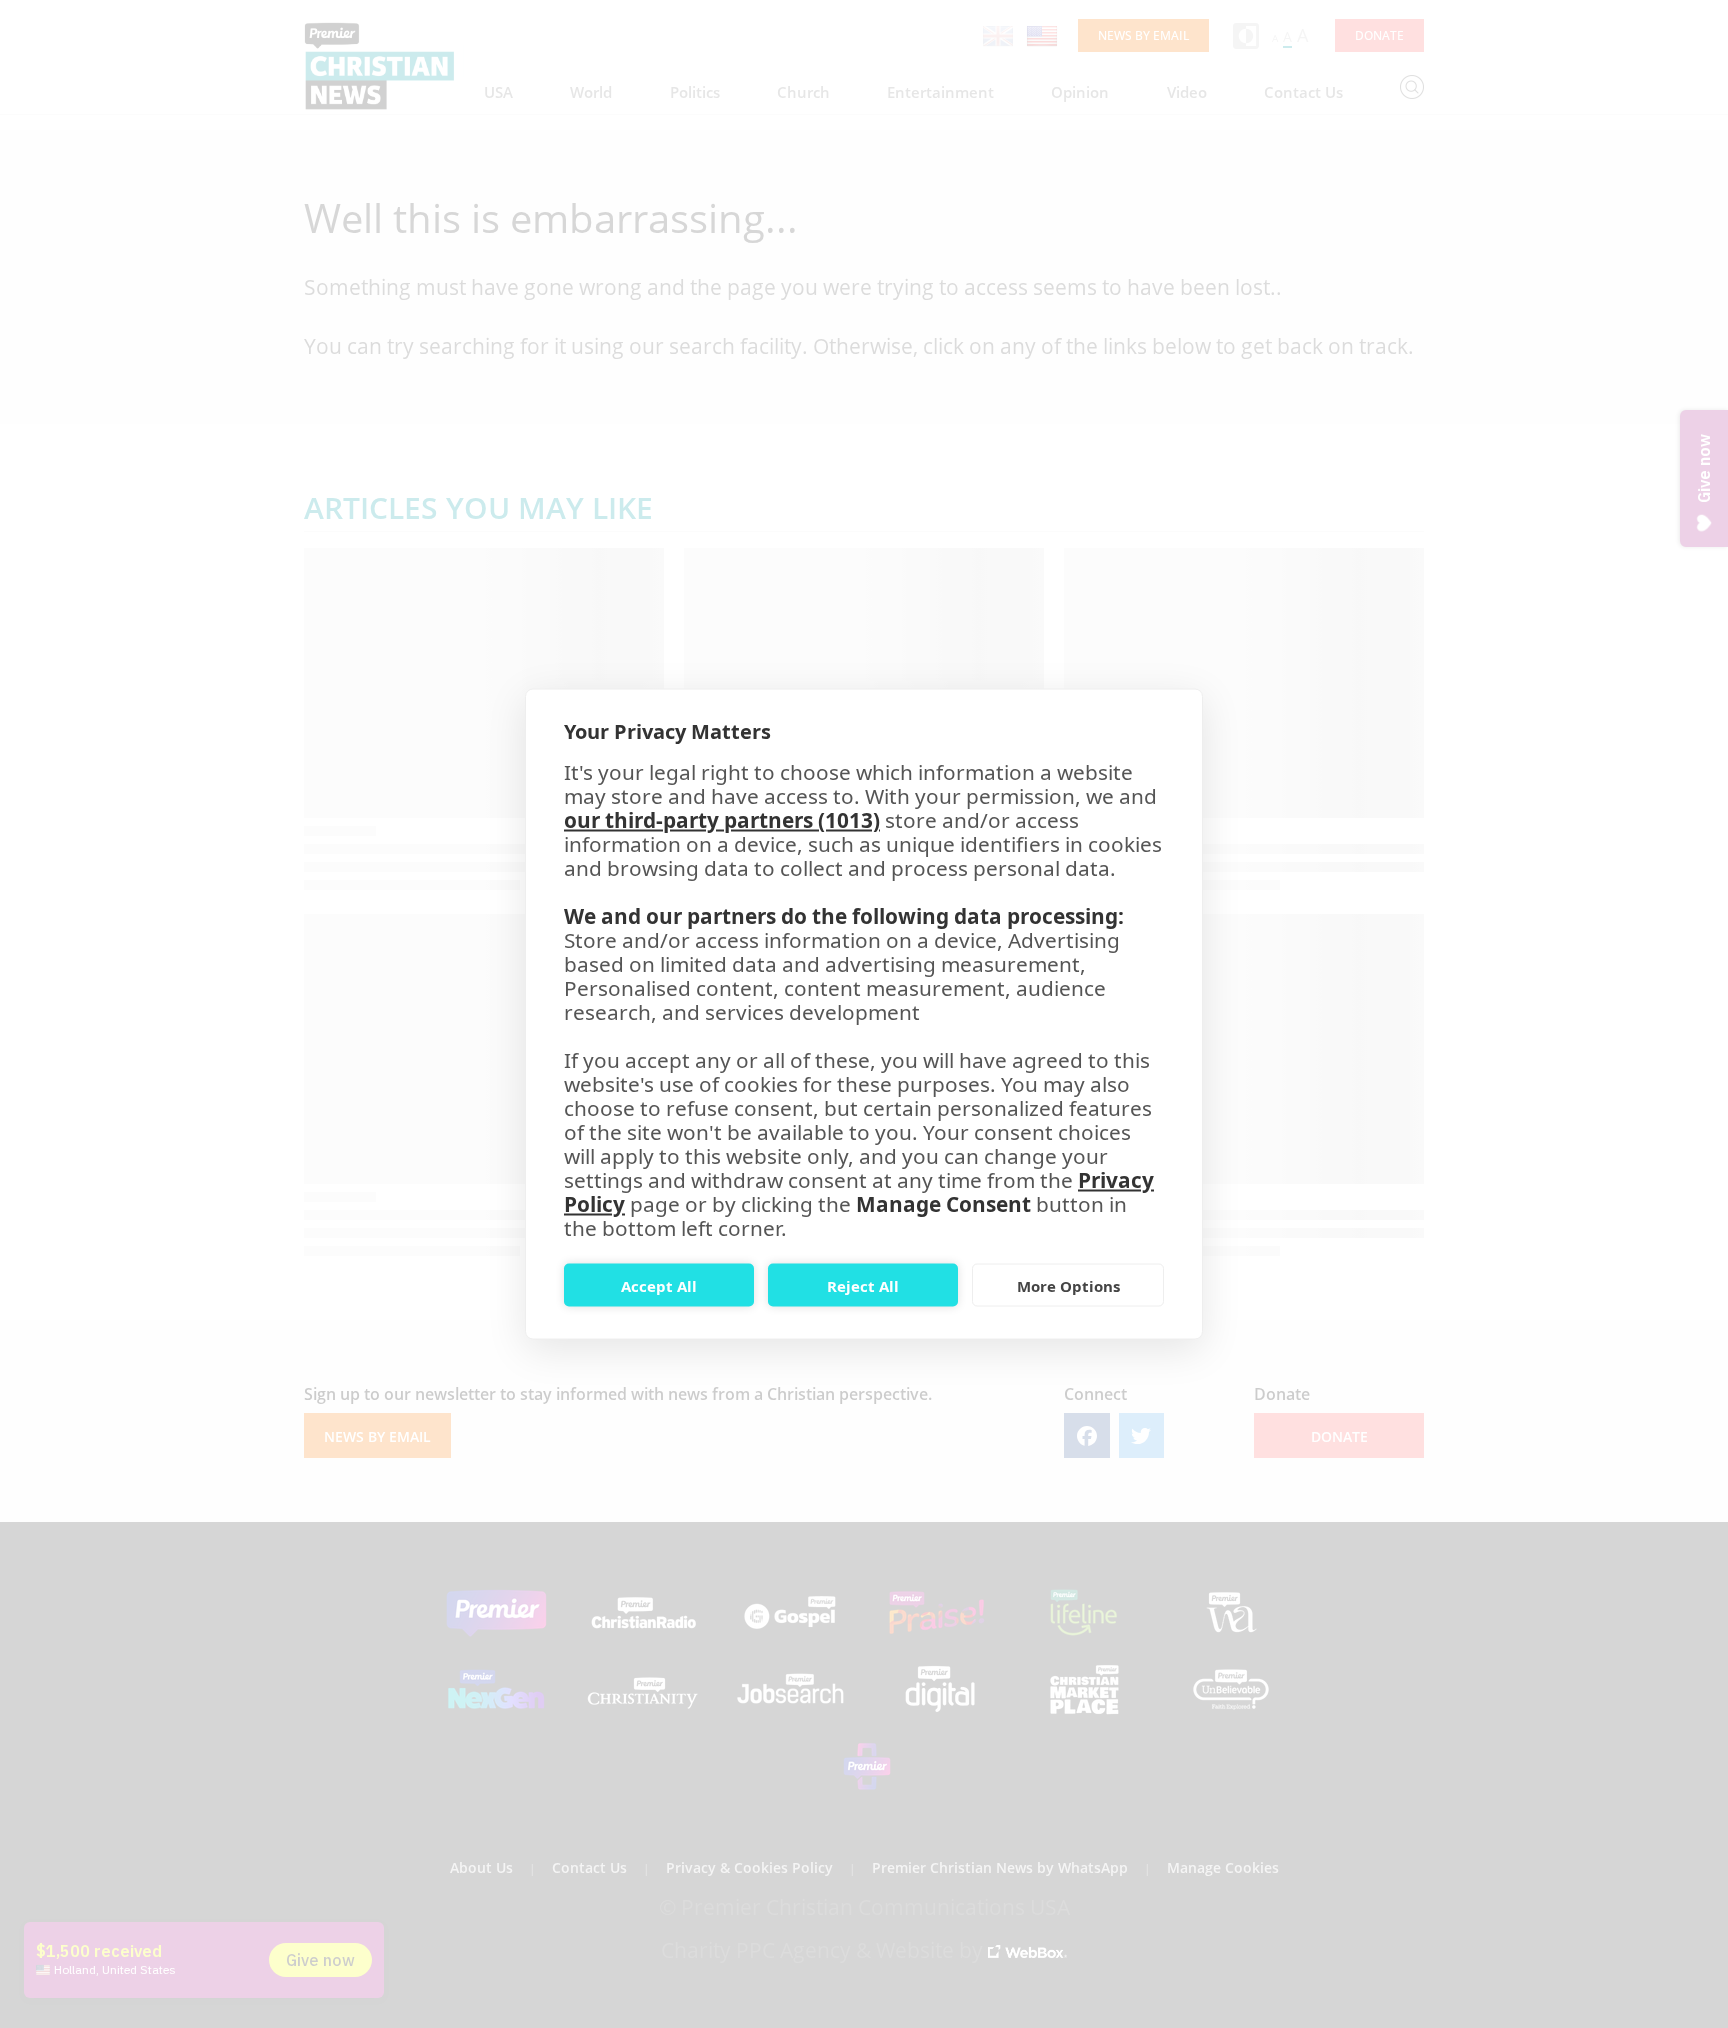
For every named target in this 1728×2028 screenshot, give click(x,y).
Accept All (659, 1285)
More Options (1068, 1285)
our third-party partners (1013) (722, 820)
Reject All (863, 1285)
